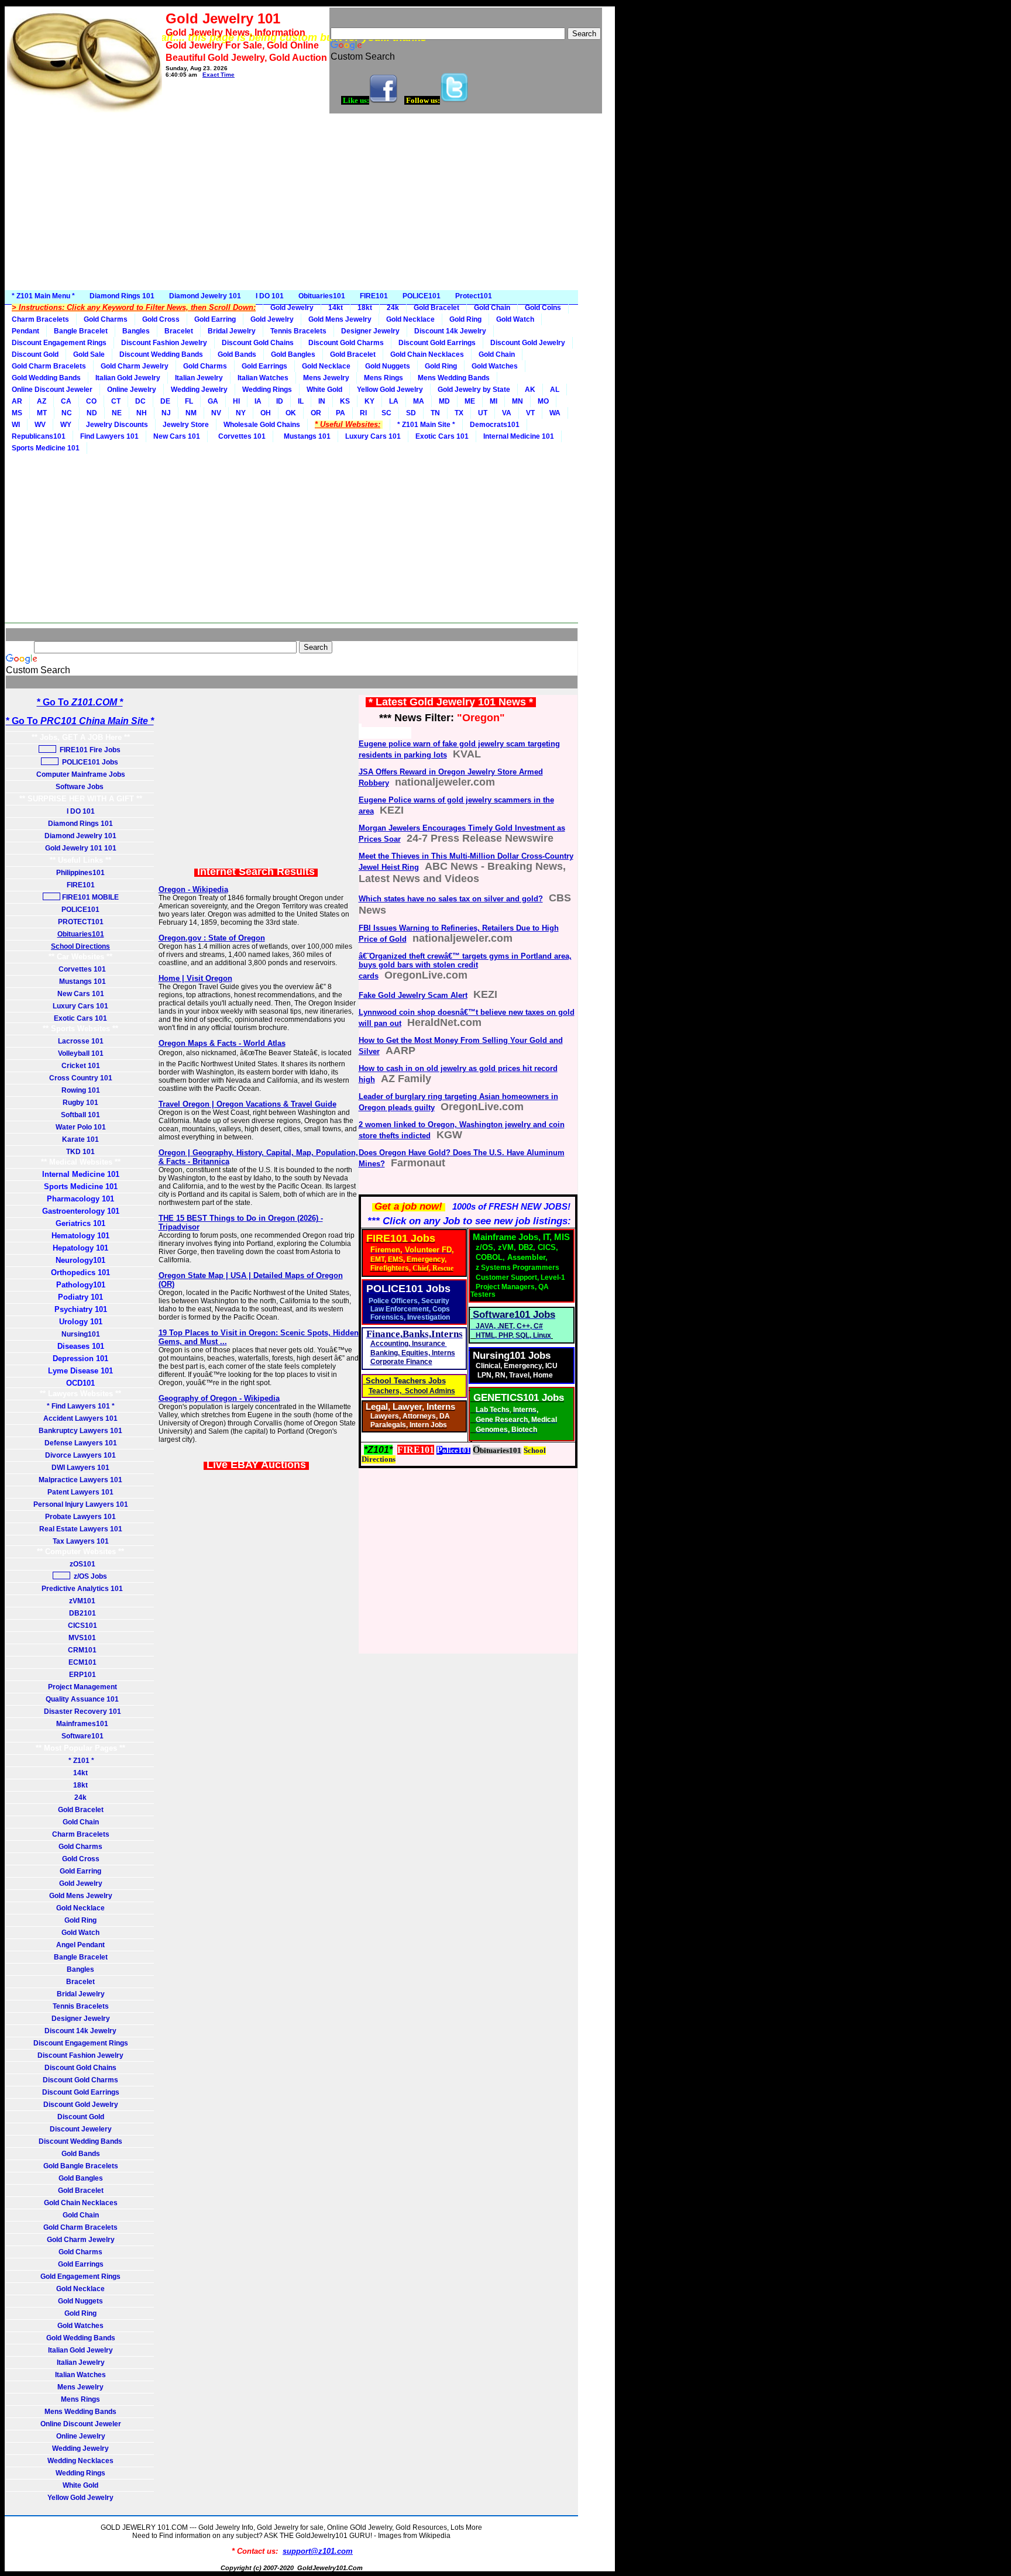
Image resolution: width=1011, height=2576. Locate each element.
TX (459, 413)
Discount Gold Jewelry (528, 343)
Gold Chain (492, 308)
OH (266, 413)
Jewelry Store (186, 425)
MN (517, 401)
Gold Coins (543, 308)
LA (394, 401)
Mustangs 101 (305, 436)
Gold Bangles (293, 354)
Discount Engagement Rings (59, 343)
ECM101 (81, 1662)
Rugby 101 (80, 1103)
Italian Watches (263, 378)
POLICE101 (422, 296)
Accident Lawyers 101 (80, 1418)
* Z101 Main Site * (426, 425)
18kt (365, 308)
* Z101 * (80, 1761)
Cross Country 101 (81, 1078)
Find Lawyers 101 (109, 436)
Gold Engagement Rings (80, 2277)
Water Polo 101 (81, 1127)
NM (191, 413)
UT (483, 413)
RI (363, 413)
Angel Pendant (80, 1945)
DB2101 (81, 1613)
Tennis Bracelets (298, 331)
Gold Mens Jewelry (340, 319)
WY (66, 425)
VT (530, 413)
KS (345, 401)
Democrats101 (495, 425)
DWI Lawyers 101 (80, 1468)
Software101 (81, 1736)
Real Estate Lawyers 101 (81, 1529)
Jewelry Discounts (117, 425)
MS (17, 413)
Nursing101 (81, 1334)
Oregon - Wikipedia (193, 889)
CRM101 (80, 1650)
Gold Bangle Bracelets (81, 2166)
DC (140, 401)
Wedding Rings (267, 390)
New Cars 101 (177, 436)
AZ (42, 401)
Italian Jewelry (199, 378)
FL (189, 401)
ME (470, 401)
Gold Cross (161, 319)
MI (494, 401)
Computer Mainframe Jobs (81, 774)
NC (67, 413)
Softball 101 (80, 1115)
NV (216, 413)
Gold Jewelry (292, 308)
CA (66, 401)
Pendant (25, 331)
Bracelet (179, 331)
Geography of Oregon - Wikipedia (219, 1398)
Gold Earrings (264, 366)
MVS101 (80, 1638)
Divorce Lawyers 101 (80, 1455)
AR (17, 401)
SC (386, 413)
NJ (166, 413)
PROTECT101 (81, 922)
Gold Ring (465, 319)
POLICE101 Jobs (89, 762)
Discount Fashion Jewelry (164, 343)
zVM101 (80, 1601)
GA (213, 401)
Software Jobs (80, 787)
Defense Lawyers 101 (81, 1443)
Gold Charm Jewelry (135, 366)
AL (555, 390)
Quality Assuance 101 (80, 1699)
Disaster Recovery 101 (81, 1711)
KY (369, 401)
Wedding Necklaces (80, 2461)
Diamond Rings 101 (122, 296)
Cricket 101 (81, 1066)
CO (91, 401)
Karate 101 (80, 1139)
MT (42, 413)
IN (322, 401)
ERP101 (81, 1675)
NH (142, 413)
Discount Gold (35, 354)
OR (316, 413)
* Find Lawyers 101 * (81, 1406)
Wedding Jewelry (199, 390)
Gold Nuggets (388, 366)
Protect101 (474, 296)
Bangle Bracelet (81, 331)
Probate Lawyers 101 (80, 1517)
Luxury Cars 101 (373, 436)
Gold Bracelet (436, 308)
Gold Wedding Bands (46, 378)
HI (236, 401)
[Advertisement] (310, 202)
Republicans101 (39, 436)
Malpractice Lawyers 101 (80, 1480)
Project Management (81, 1687)
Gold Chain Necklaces (427, 354)
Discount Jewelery (81, 2129)
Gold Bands (237, 354)
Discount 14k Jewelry (450, 331)
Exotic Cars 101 (442, 436)
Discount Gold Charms (346, 343)
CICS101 (81, 1626)
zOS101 (81, 1564)
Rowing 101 (81, 1090)
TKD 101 (80, 1152)
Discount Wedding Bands (161, 354)
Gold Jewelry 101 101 (81, 848)
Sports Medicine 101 (46, 448)
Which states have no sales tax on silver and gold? (451, 899)
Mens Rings (384, 378)
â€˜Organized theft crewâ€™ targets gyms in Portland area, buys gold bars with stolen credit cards (465, 966)
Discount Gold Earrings (437, 343)
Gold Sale (89, 354)
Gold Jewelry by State (474, 390)
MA (419, 401)
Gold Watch (515, 319)
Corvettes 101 (240, 436)
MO (543, 401)
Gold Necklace (410, 319)
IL (301, 401)
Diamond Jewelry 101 (205, 296)
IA (258, 401)
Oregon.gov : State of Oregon (212, 938)
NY (241, 413)
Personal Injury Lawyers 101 (81, 1504)
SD (411, 413)
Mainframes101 (80, 1724)
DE (165, 401)
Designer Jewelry (370, 331)
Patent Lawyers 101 (80, 1492)
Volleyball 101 (81, 1053)
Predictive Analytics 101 (80, 1589)
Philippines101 (80, 873)
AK (530, 390)
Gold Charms (106, 319)
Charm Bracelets (40, 319)
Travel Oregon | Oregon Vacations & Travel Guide (247, 1104)
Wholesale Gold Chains (262, 425)
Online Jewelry (132, 390)
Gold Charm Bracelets (49, 366)
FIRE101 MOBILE (90, 897)
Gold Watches (495, 366)
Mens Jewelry (326, 378)
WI (16, 425)
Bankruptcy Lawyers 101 (80, 1431)
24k (393, 308)
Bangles (136, 331)
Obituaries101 (322, 296)
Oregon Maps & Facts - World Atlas (222, 1043)
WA (555, 413)
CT (116, 401)
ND (92, 413)
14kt (336, 308)
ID (280, 401)
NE (117, 413)
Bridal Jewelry (232, 331)
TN (435, 413)
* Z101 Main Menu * (43, 296)
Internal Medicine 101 (519, 436)
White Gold (324, 390)
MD (444, 401)
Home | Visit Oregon (195, 978)
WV (40, 425)
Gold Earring (215, 319)
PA (341, 413)
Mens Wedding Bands (454, 378)
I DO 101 (270, 296)
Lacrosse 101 (81, 1041)
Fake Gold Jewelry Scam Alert (413, 995)
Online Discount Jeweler (52, 390)
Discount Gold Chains (258, 343)
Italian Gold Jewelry (128, 378)
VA (507, 413)
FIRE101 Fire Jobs (89, 750)
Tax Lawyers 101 (81, 1541)
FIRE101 (374, 296)
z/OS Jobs (90, 1576)
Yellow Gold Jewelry (390, 390)
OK (291, 413)
